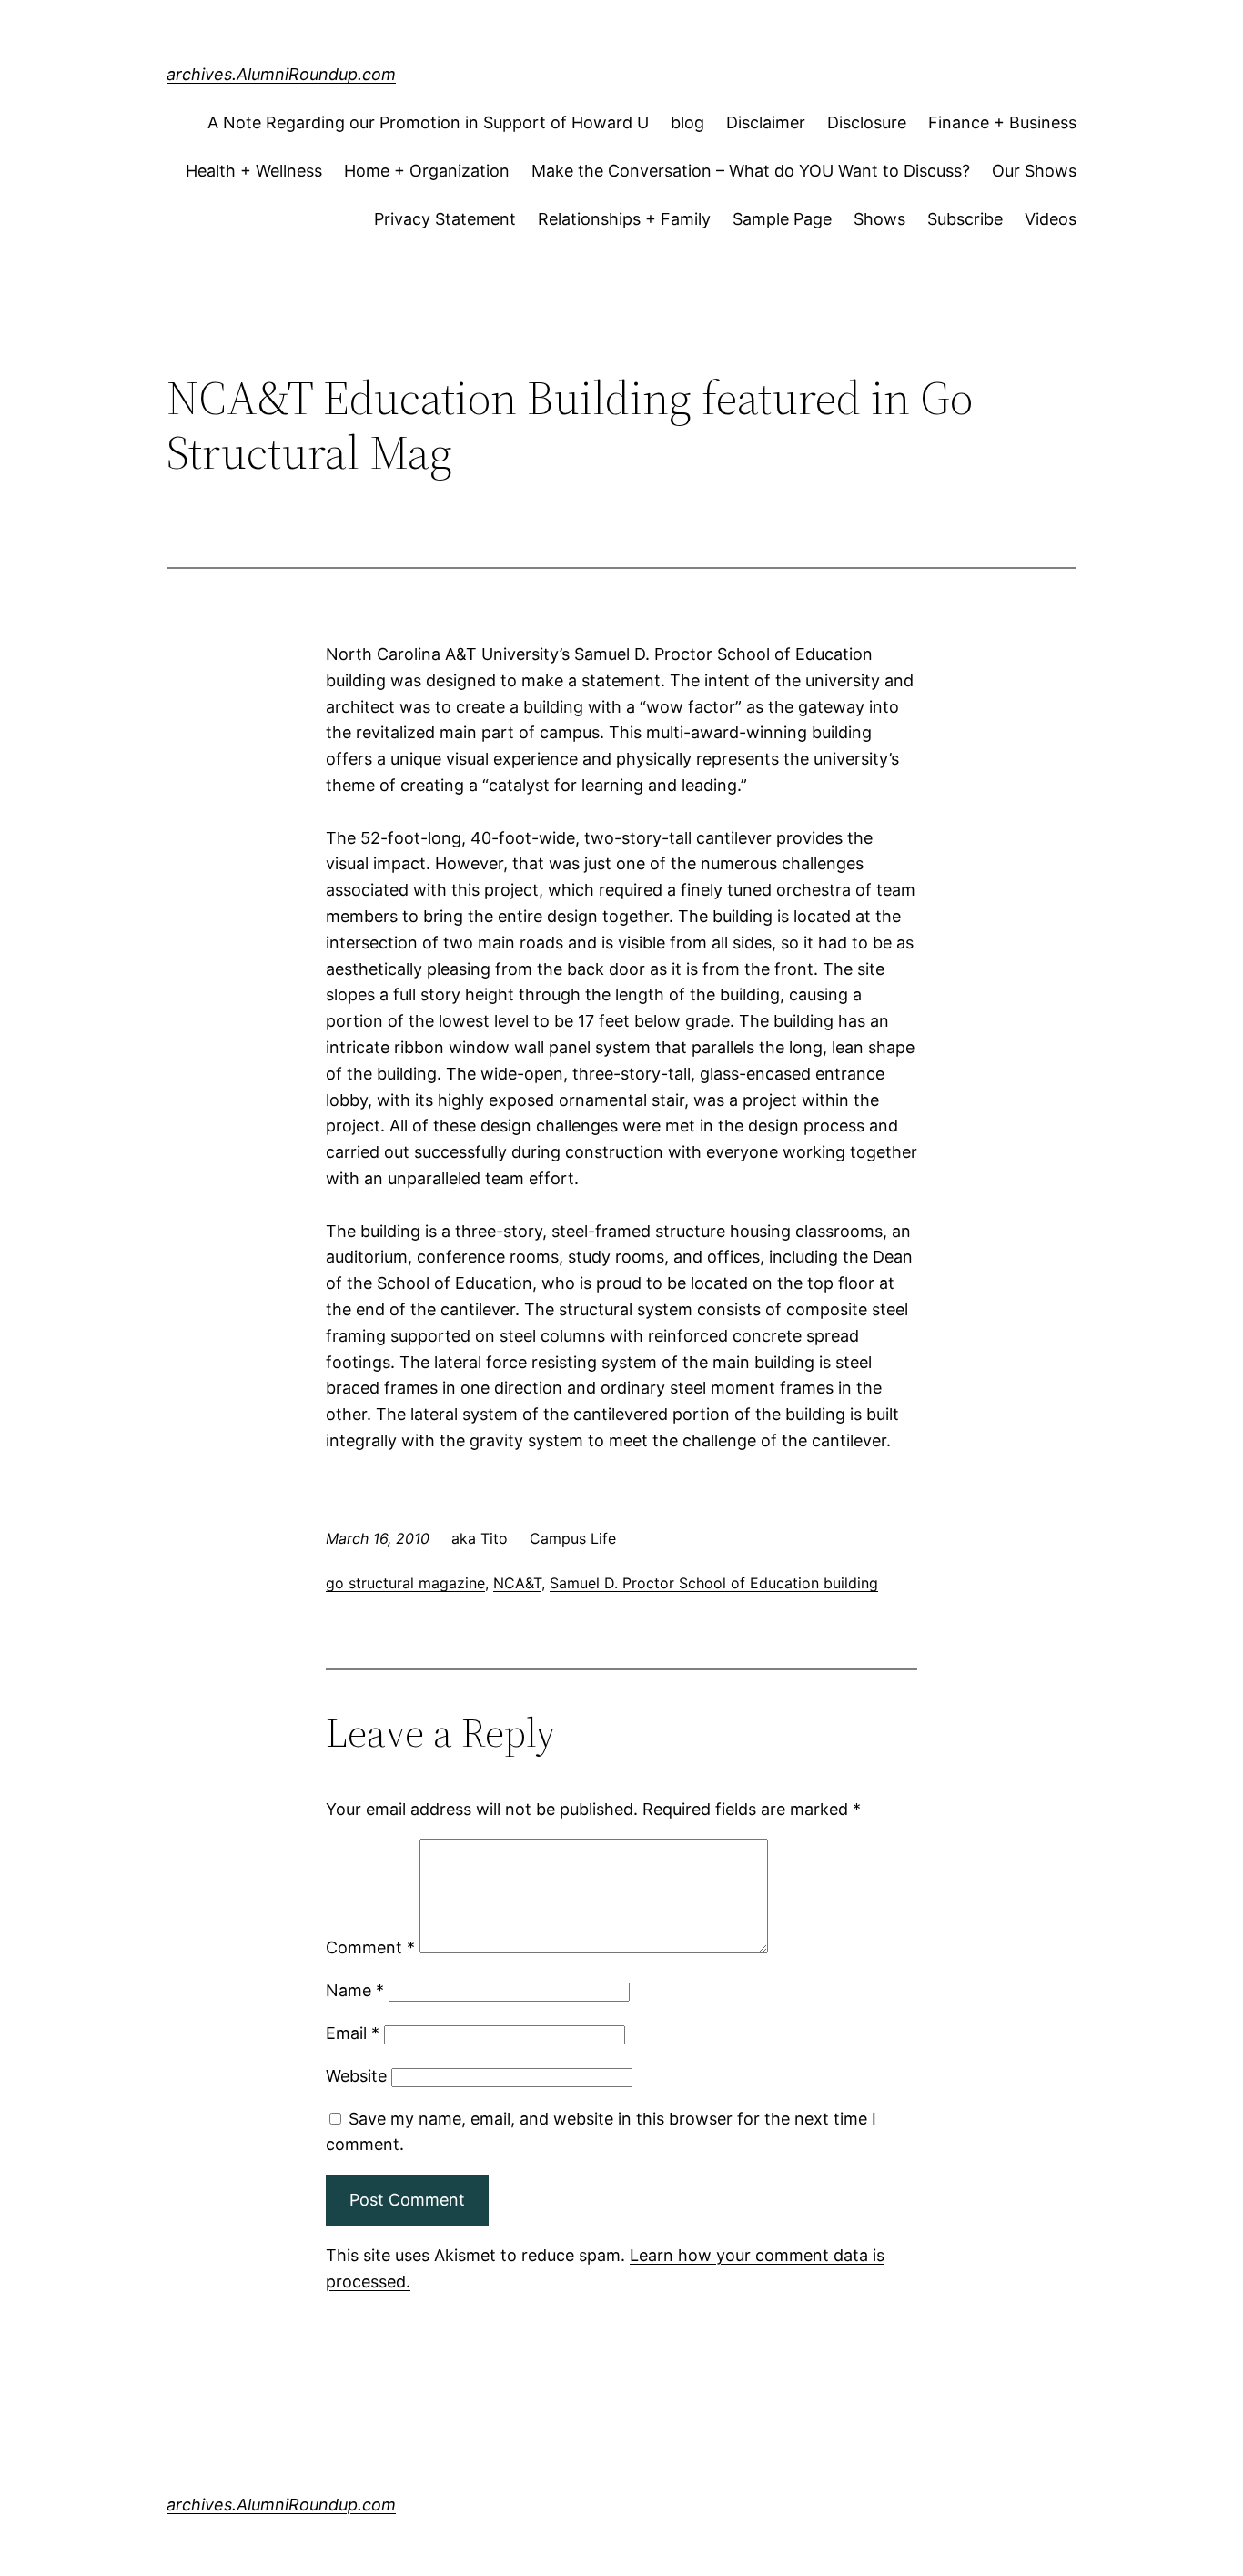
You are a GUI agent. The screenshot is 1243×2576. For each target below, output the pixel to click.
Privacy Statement (445, 219)
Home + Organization (427, 171)
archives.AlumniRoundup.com (281, 74)
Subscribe (965, 219)
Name (355, 1990)
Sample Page (782, 219)
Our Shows (1034, 171)
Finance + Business (1002, 122)
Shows (879, 219)
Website (356, 2076)
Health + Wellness (254, 171)
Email (353, 2033)
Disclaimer (766, 122)
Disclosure (867, 122)
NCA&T (517, 1583)
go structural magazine (405, 1583)
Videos (1051, 219)
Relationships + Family (624, 219)
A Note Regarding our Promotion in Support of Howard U (428, 122)
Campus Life (573, 1538)
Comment (370, 1947)
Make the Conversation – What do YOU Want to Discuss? (751, 171)
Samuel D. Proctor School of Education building (714, 1583)
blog (687, 122)
